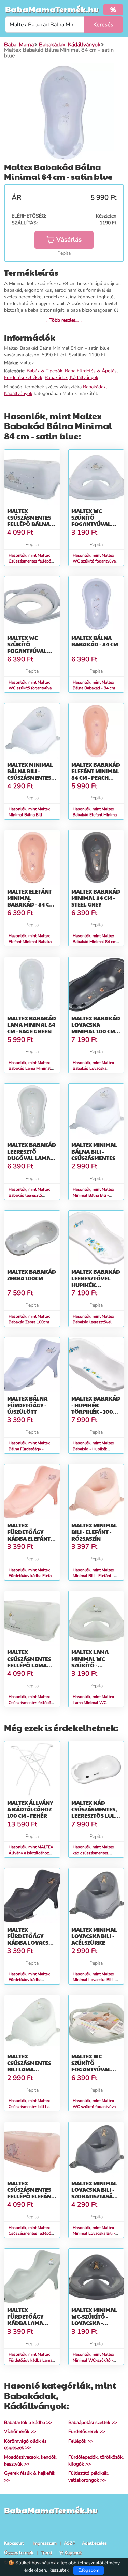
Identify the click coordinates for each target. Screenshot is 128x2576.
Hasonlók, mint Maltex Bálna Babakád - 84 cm (94, 685)
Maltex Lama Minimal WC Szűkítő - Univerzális (90, 1662)
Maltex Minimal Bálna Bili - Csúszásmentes (94, 1151)
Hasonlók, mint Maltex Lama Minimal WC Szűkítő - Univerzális (93, 1703)
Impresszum (45, 2543)
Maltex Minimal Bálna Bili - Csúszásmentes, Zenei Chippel (30, 774)
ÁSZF (69, 2543)
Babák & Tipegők (45, 371)
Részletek (59, 2570)
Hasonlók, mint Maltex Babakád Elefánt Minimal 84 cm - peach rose (95, 815)
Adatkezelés (94, 2543)
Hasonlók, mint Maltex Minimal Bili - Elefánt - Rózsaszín (93, 1576)
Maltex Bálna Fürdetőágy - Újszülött (27, 1405)
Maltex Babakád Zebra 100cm (32, 1275)
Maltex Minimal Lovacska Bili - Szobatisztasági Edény (95, 2193)
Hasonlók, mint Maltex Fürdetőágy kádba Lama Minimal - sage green (30, 2360)
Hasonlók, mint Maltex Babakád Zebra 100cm (29, 1319)
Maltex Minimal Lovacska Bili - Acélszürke (94, 1936)
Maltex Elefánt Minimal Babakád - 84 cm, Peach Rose (31, 901)
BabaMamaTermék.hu (52, 9)
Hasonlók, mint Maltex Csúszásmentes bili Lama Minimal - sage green (32, 2107)
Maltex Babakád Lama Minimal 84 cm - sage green (32, 1025)
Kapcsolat (14, 2543)
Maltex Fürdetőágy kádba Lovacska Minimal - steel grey (32, 1943)
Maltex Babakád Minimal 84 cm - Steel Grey (96, 898)
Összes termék (19, 2553)
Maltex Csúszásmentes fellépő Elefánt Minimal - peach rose (31, 2196)
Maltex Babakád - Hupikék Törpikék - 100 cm (96, 1408)
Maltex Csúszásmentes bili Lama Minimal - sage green (29, 2069)
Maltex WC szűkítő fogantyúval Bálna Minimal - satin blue (95, 524)
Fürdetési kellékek (23, 378)
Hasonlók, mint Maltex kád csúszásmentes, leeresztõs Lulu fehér (93, 1853)
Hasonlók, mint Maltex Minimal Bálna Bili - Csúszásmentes (93, 1195)
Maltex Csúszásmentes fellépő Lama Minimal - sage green (29, 1665)
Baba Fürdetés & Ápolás (91, 371)
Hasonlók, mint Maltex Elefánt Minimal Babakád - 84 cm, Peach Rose (31, 942)
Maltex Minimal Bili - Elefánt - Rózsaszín (94, 1532)
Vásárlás (69, 240)
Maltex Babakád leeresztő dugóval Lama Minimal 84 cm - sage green (32, 1158)
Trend (46, 2553)
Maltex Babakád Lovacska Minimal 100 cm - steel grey (96, 1028)
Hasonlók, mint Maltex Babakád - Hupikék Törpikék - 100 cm (93, 1449)
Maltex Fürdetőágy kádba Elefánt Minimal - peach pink (30, 1538)
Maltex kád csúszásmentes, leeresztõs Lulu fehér (95, 1813)
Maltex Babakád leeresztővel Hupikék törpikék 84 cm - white (96, 1285)
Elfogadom (89, 2570)
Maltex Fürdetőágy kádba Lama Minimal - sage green (28, 2323)
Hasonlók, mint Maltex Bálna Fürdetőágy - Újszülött (29, 1449)
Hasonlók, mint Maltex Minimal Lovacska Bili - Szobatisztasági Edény (94, 2233)
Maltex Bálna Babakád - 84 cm (95, 641)
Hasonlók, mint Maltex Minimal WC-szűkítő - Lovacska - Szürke (93, 2360)
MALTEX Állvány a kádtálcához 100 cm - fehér (30, 1809)
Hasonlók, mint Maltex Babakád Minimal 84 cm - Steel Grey (96, 942)
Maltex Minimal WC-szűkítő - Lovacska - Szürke (94, 2320)
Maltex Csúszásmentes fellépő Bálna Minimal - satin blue (29, 524)
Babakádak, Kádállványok (72, 378)
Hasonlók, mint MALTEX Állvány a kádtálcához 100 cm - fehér (31, 1853)
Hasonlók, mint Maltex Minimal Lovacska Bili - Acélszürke (94, 1980)
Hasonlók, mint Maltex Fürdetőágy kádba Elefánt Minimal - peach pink (32, 1576)
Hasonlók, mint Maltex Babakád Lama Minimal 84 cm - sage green (30, 1068)
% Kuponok (71, 2553)
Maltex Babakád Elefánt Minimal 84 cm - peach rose (96, 774)
